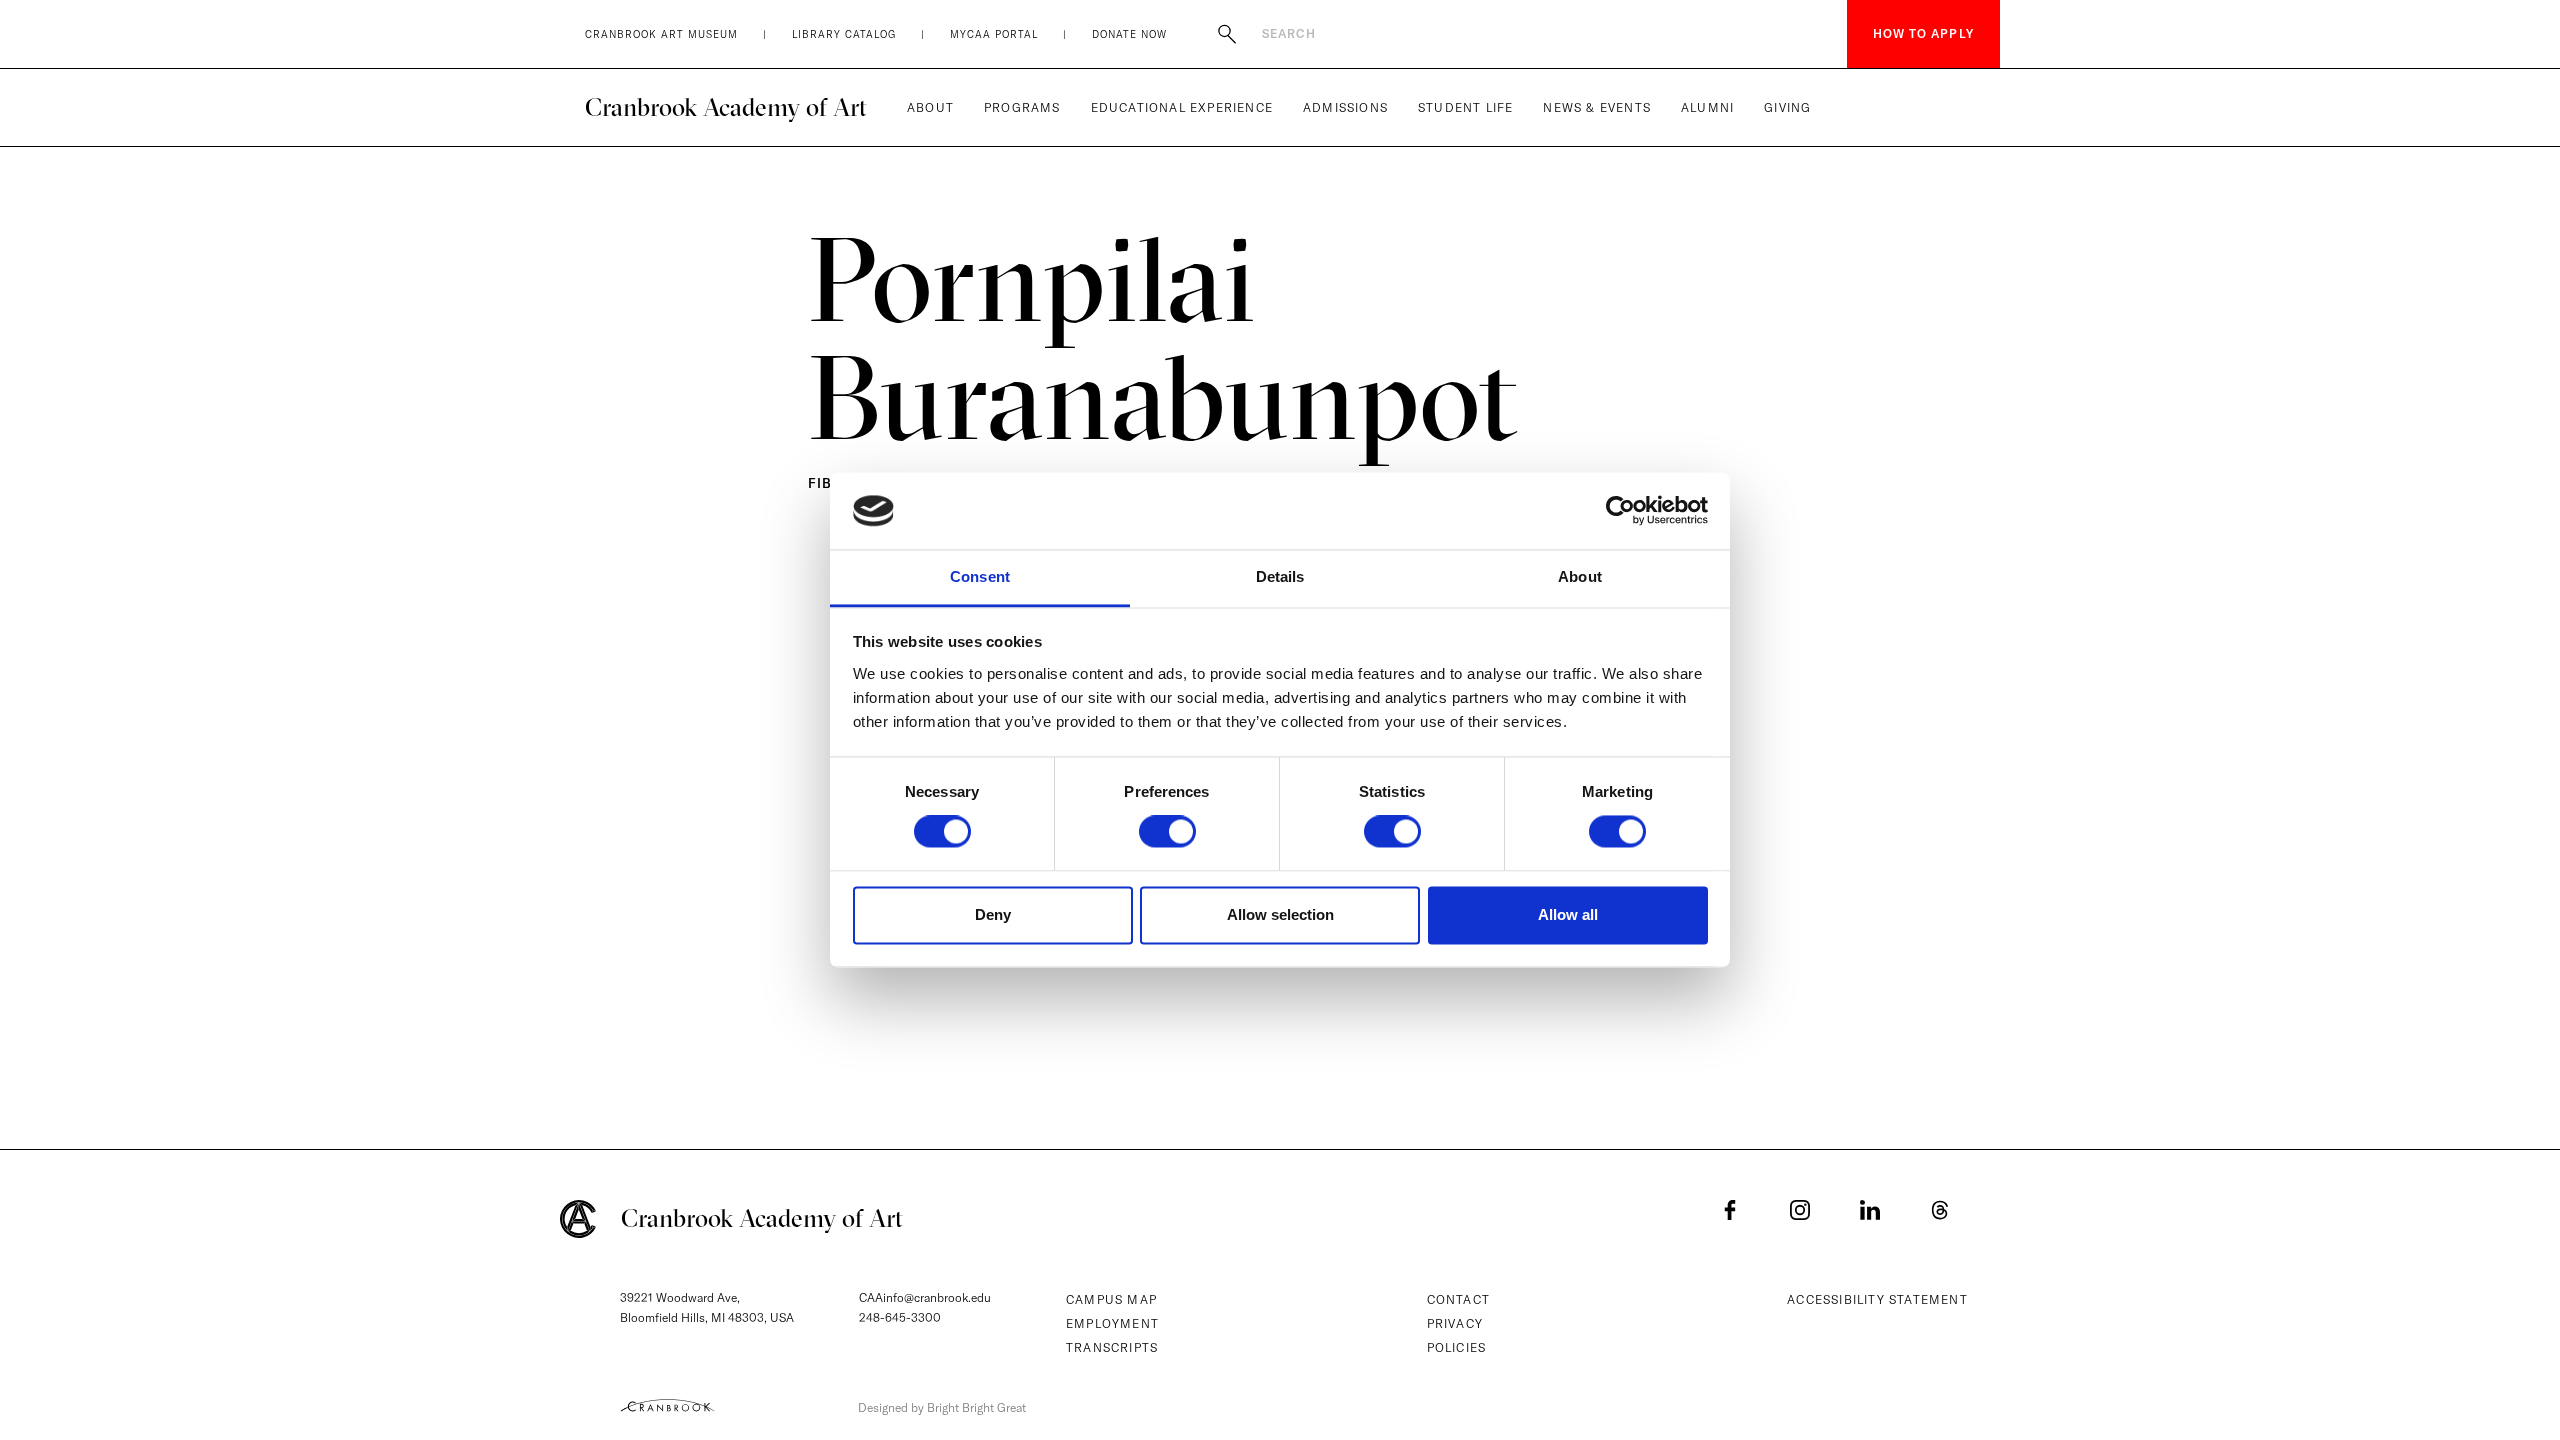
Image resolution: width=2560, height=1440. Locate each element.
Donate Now (1129, 34)
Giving (1787, 107)
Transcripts (1112, 1347)
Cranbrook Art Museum (661, 34)
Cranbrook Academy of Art (726, 107)
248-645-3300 (900, 1317)
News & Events (1597, 107)
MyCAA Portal (994, 34)
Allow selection (1280, 914)
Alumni (1707, 107)
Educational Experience (1182, 107)
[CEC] (667, 1405)
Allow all (1568, 914)
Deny (993, 914)
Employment (1112, 1323)
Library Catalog (844, 34)
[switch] (1167, 832)
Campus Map (1111, 1299)
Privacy (1455, 1323)
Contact (1458, 1299)
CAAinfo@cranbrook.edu (925, 1297)
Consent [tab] (980, 576)
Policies (1457, 1347)
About (930, 107)
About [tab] (1580, 576)
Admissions (1345, 107)
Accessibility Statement (1877, 1299)
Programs (1022, 107)
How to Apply (1923, 33)
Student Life (1465, 107)
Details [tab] (1280, 576)
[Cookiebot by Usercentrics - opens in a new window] (1620, 511)
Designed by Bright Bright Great (942, 1407)
